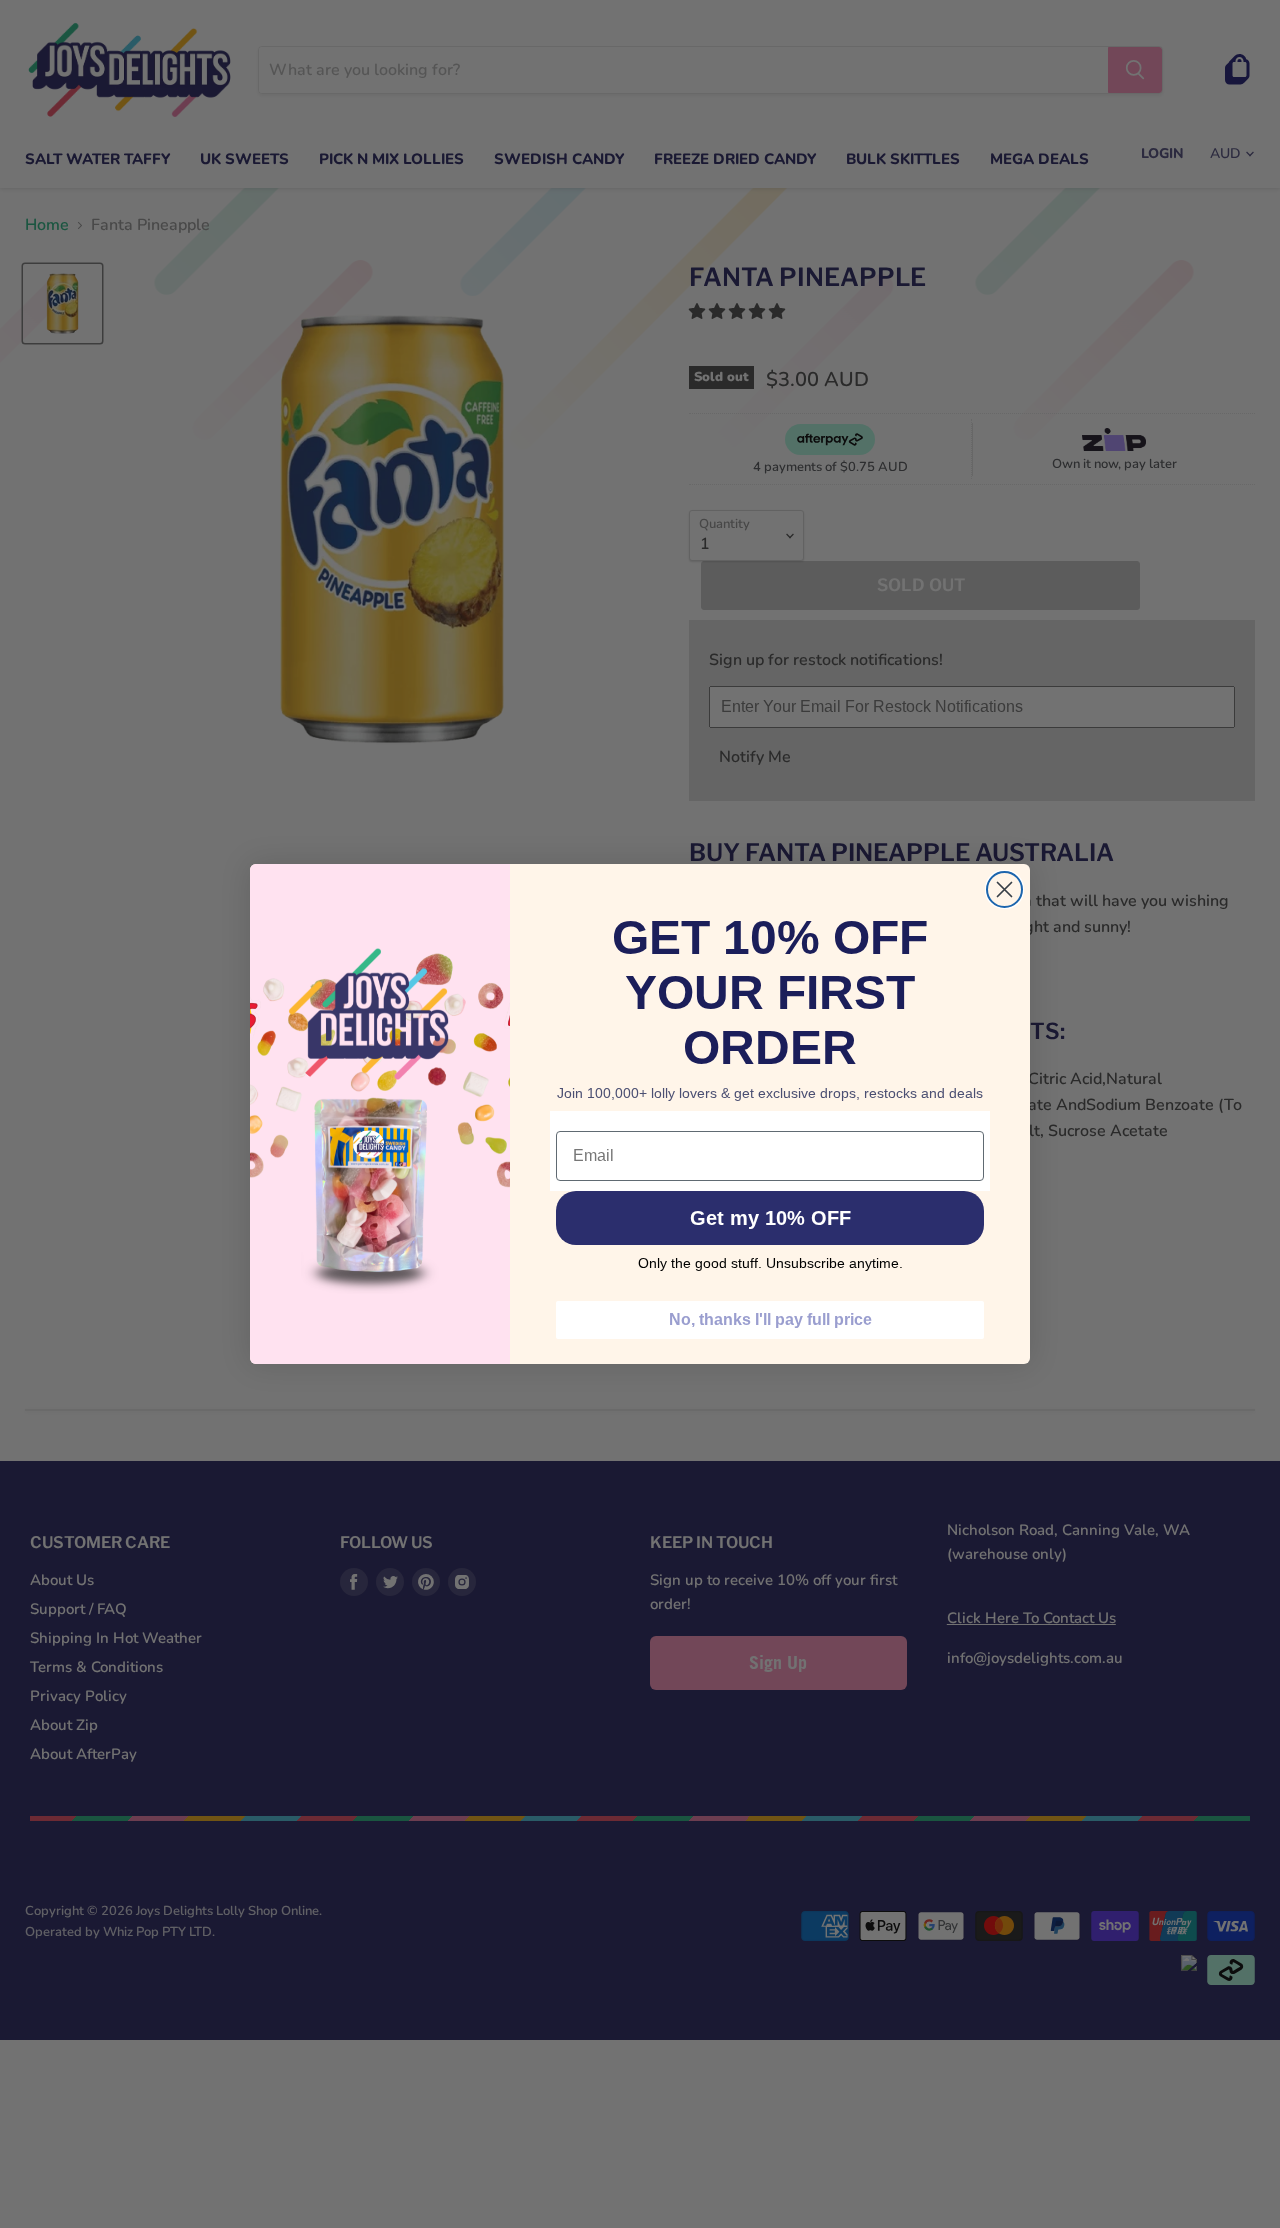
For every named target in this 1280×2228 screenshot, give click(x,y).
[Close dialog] (1004, 889)
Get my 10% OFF (770, 1218)
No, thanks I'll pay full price (770, 1319)
